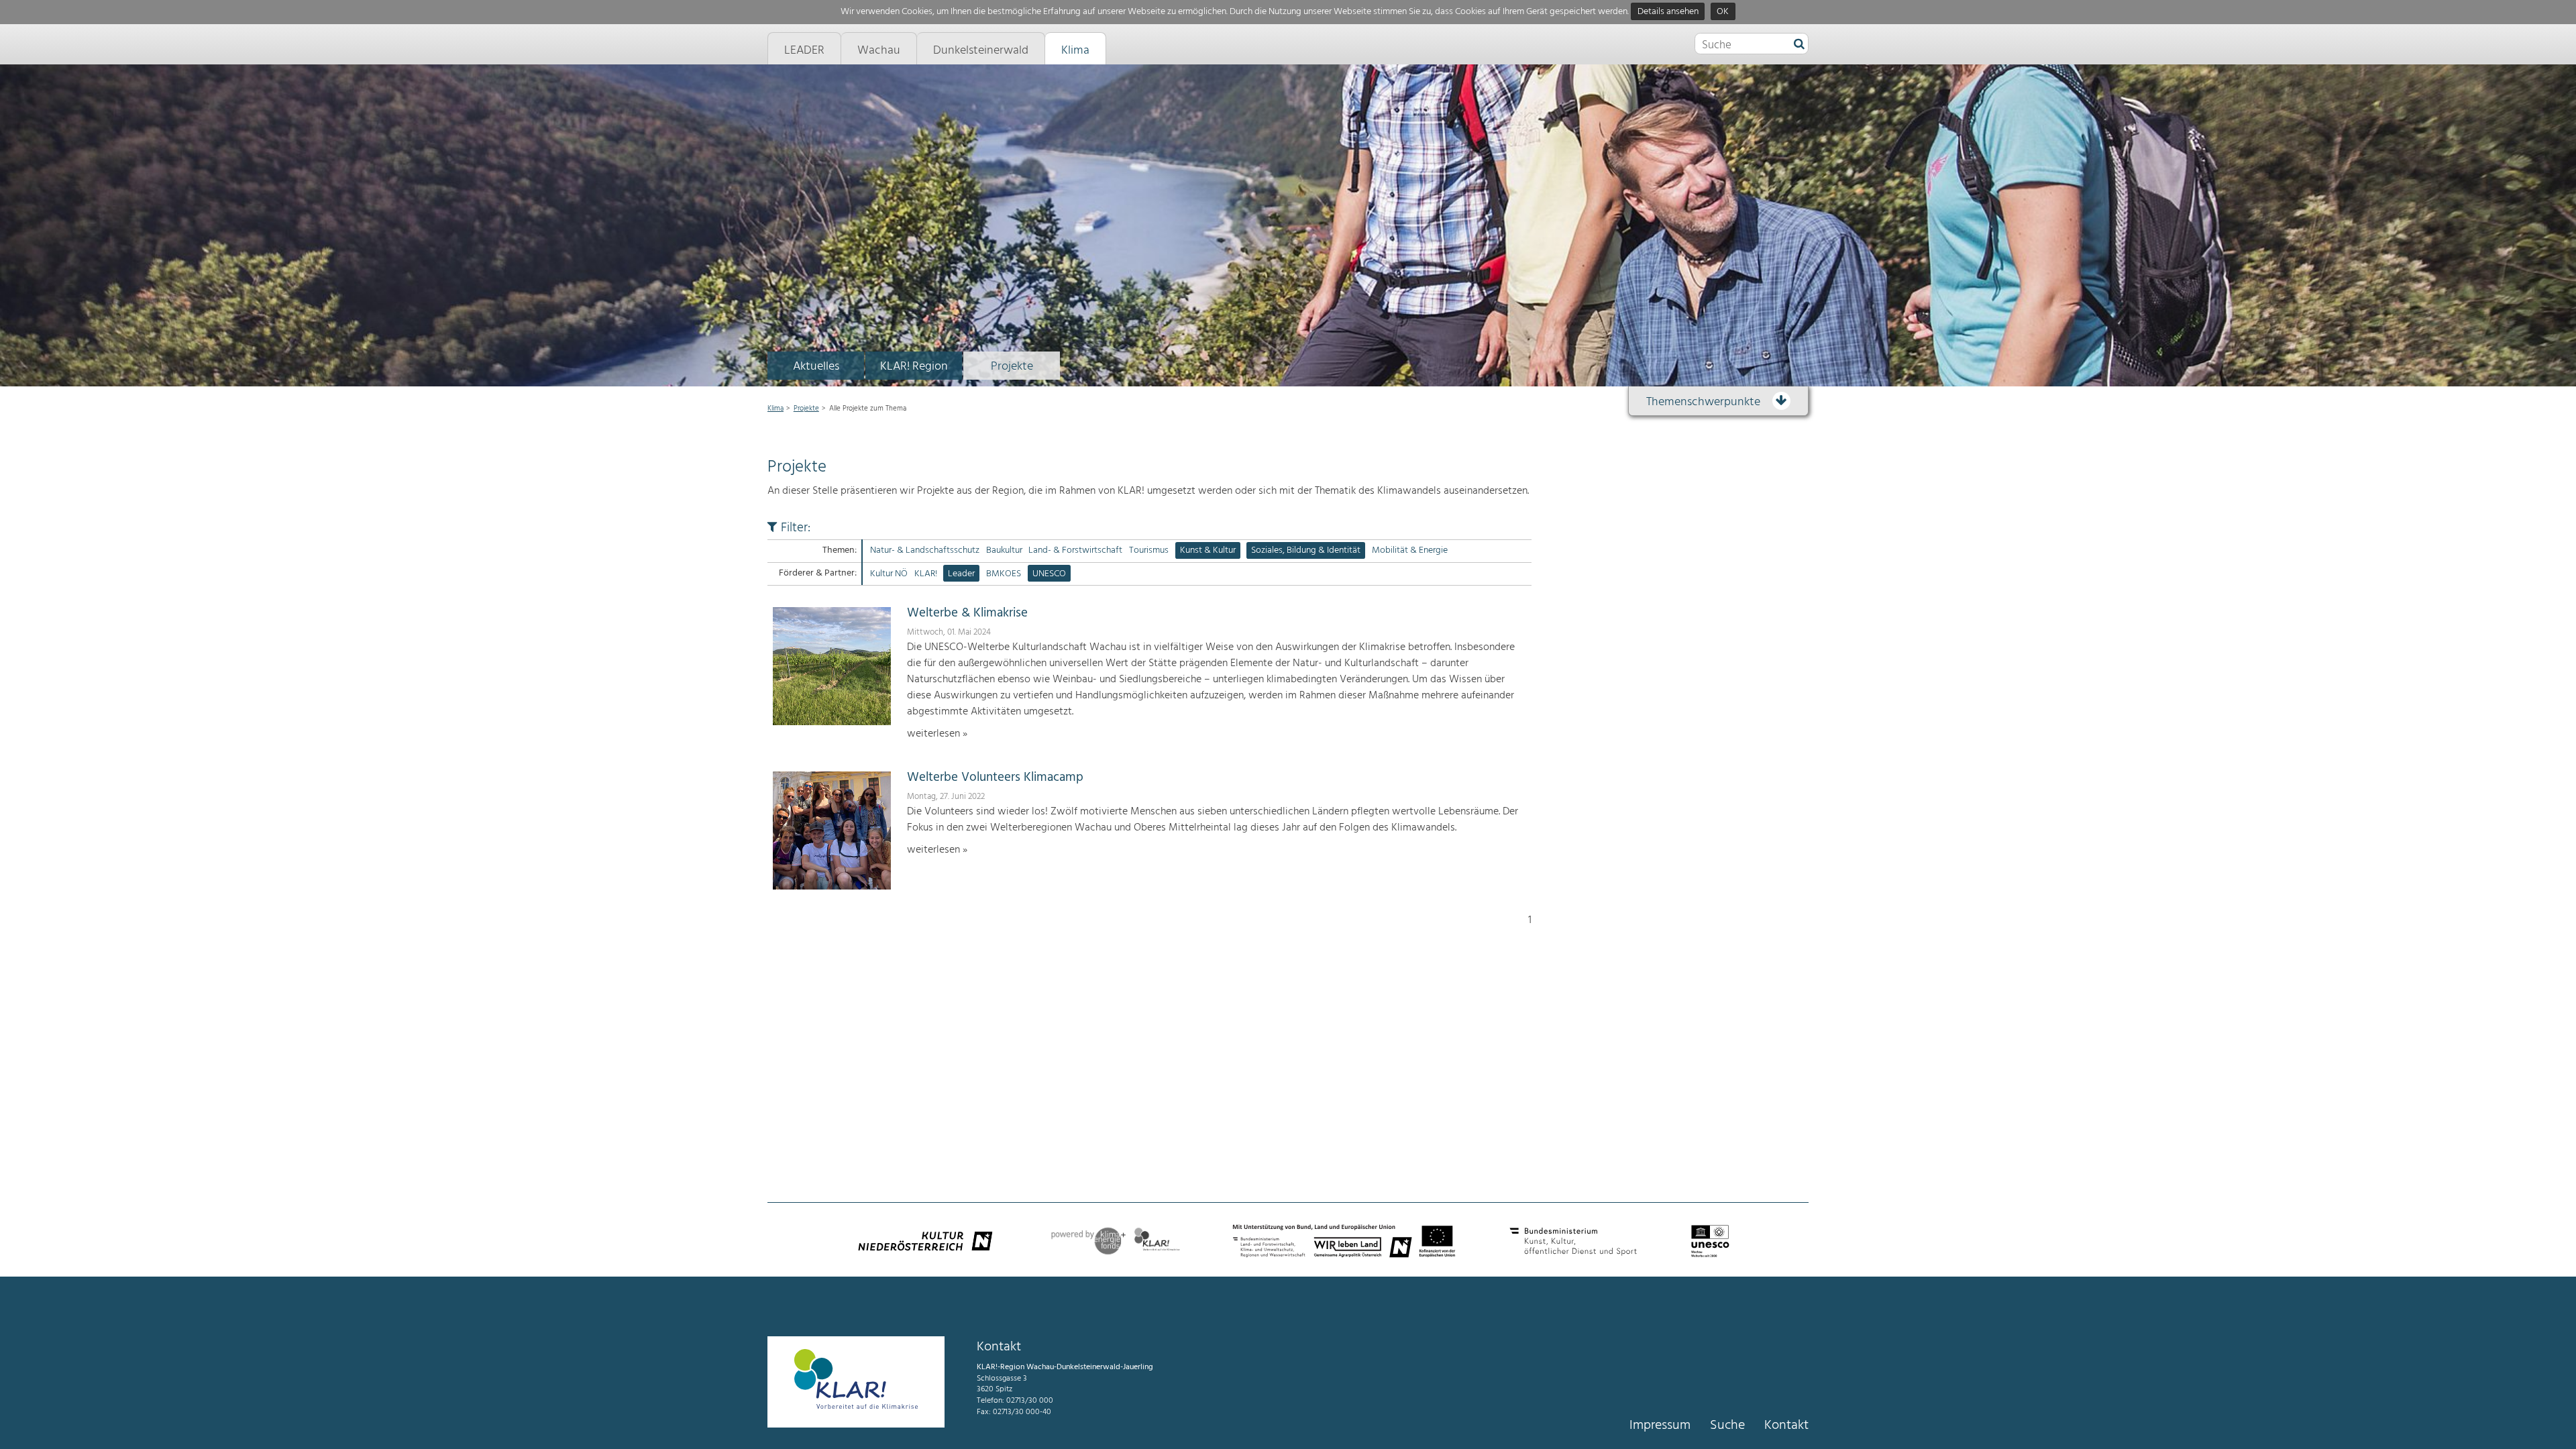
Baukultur (1004, 550)
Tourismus (1149, 550)
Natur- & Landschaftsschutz (925, 550)
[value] (1799, 45)
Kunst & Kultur (1208, 550)
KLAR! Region (914, 367)
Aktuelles (816, 367)
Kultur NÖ (889, 574)
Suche (1727, 1426)
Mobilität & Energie (1410, 550)
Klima (775, 409)
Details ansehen (1668, 12)
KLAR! (926, 574)
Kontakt (1786, 1426)
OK (1723, 12)
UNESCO (1049, 574)
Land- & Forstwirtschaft (1075, 550)
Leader (961, 574)
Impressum (1660, 1426)
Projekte (1012, 367)
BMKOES (1004, 574)
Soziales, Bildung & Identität (1306, 550)
